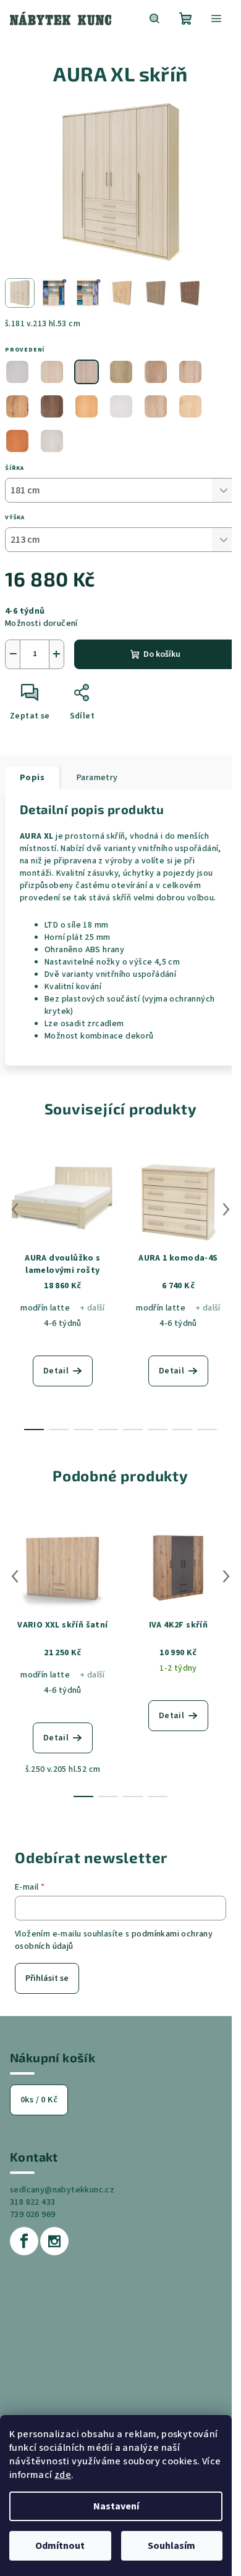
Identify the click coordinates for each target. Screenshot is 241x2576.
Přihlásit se (47, 1978)
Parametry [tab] (97, 778)
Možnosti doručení (41, 623)
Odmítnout (60, 2546)
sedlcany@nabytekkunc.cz (62, 2190)
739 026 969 (32, 2215)
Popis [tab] (32, 778)
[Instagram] (54, 2241)
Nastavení (116, 2506)
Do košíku (162, 654)
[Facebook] (24, 2241)
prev (15, 1209)
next (226, 1209)
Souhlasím (171, 2546)
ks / (39, 2100)
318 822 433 (32, 2202)
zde (63, 2475)
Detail (56, 1371)
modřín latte (45, 1308)
